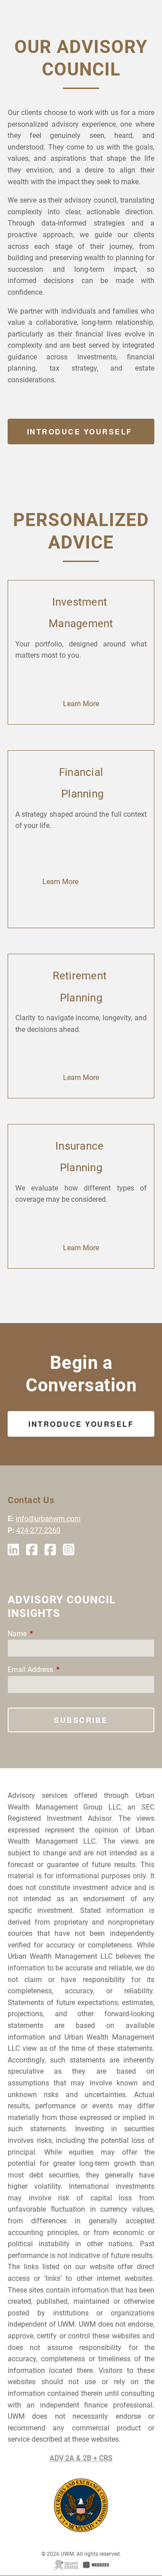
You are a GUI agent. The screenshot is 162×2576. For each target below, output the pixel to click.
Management (81, 624)
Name (51, 1634)
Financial (81, 772)
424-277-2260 (38, 1530)
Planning (81, 794)
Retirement (81, 976)
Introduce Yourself (81, 432)
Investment (81, 602)
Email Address (64, 1670)
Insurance (81, 1146)
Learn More (81, 704)
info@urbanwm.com (48, 1519)
